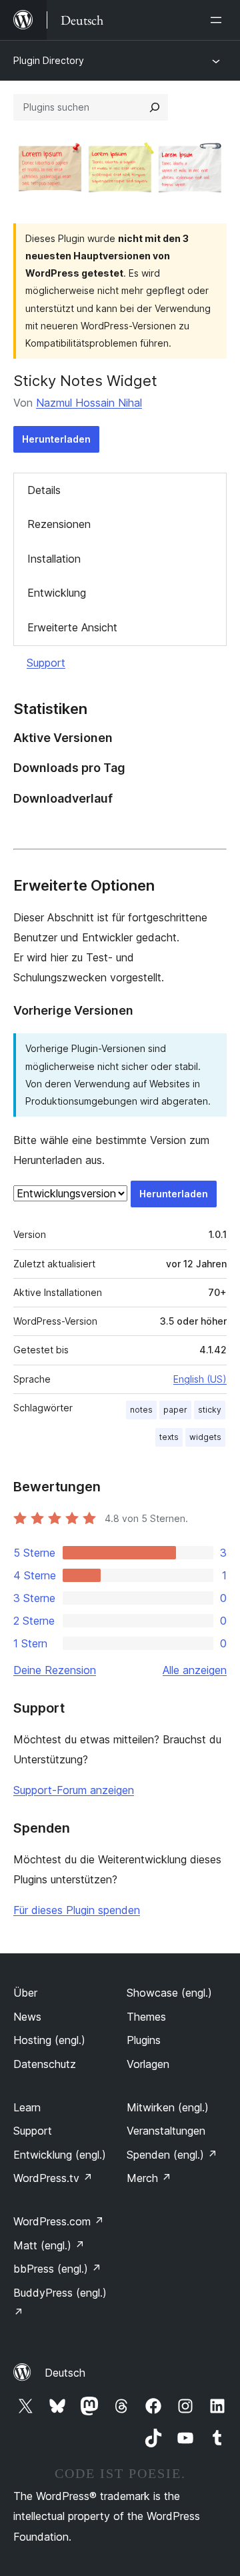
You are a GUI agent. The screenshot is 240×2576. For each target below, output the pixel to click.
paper (175, 1410)
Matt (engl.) (49, 2245)
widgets (205, 1437)
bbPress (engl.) (57, 2269)
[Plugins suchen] (155, 107)
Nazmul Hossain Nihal (89, 403)
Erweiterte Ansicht (72, 627)
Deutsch (65, 2373)
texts (169, 1437)
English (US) (200, 1379)
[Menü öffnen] (219, 20)
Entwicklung (57, 593)
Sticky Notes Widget (85, 381)
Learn (27, 2107)
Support (46, 663)
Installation (54, 559)
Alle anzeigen (195, 1670)
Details (44, 490)
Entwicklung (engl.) (60, 2155)
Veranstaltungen (166, 2131)
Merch (149, 2178)
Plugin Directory (49, 60)
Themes (146, 2017)
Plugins (144, 2040)
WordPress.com (59, 2221)
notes (141, 1410)
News (27, 2017)
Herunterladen (56, 439)
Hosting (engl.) (49, 2040)
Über (25, 1993)
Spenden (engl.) (172, 2155)
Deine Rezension (55, 1670)
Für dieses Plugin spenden (77, 1910)
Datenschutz (45, 2064)
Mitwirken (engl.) (168, 2107)
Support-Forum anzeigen (74, 1790)
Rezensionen (59, 524)
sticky (210, 1410)
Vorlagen (148, 2064)
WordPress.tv (53, 2178)
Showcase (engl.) (169, 1993)
